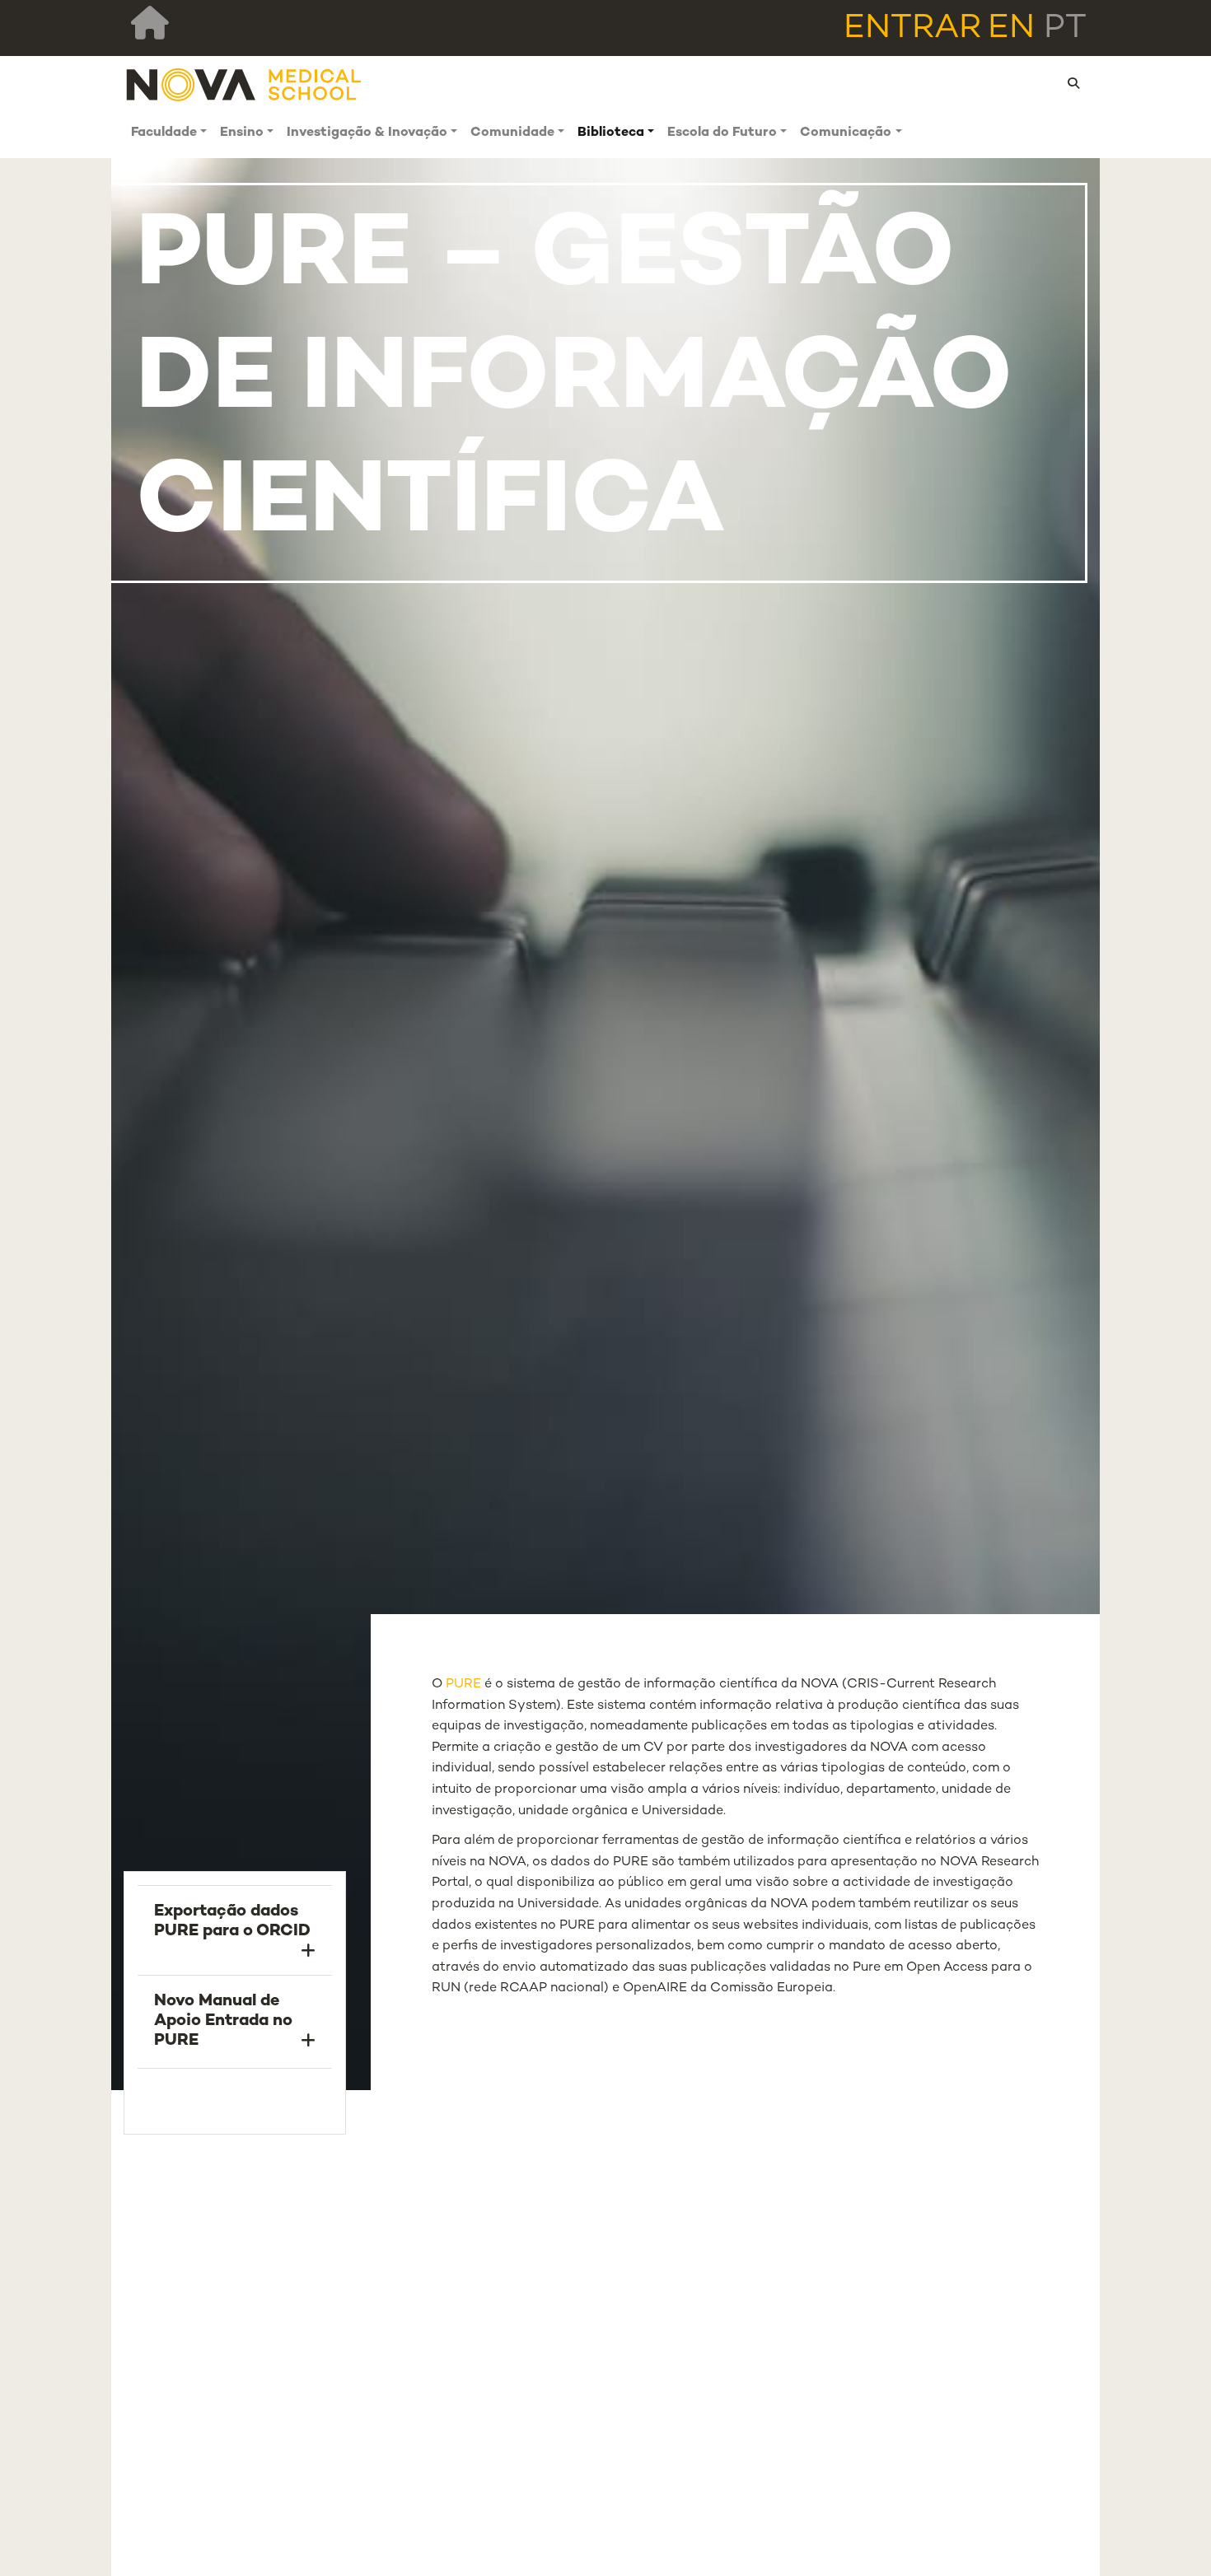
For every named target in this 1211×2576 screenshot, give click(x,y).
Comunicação (846, 133)
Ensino (242, 133)
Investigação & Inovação (367, 133)
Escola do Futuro (722, 133)
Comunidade (512, 133)
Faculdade (164, 133)
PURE (465, 1685)
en (1011, 29)
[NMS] (245, 84)
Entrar (912, 29)
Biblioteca (611, 133)
